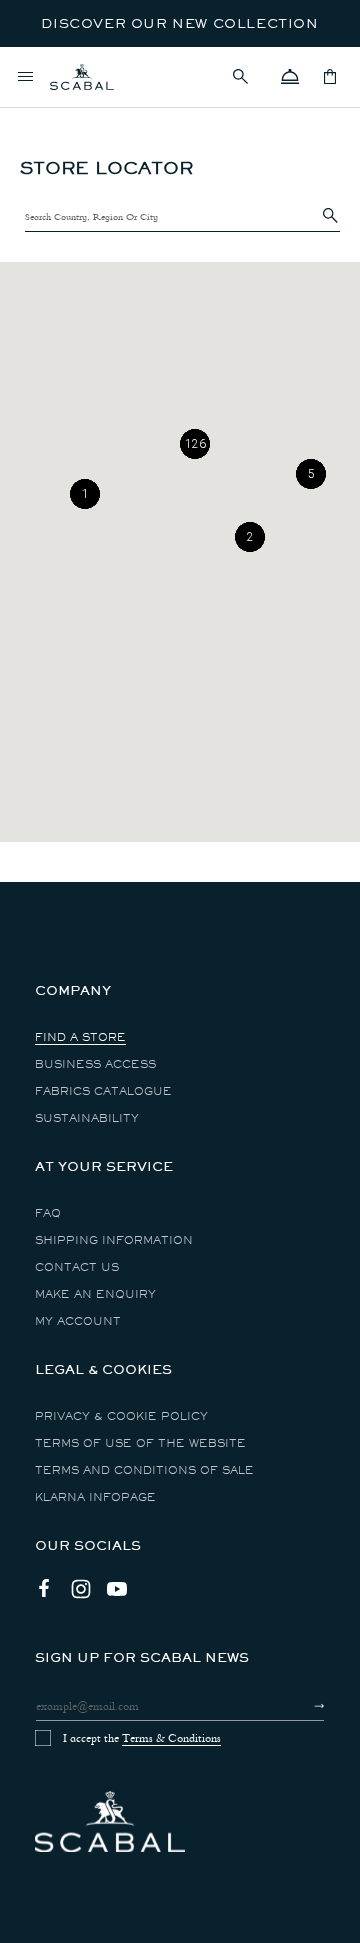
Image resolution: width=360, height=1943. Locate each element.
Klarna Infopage (95, 1497)
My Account (78, 1321)
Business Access (95, 1064)
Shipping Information (114, 1240)
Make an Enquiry (95, 1294)
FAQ (48, 1213)
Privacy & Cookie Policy (121, 1416)
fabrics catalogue (103, 1091)
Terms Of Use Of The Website (140, 1443)
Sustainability (87, 1118)
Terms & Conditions (171, 1738)
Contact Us (77, 1267)
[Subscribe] (301, 1706)
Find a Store (80, 1037)
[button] (250, 77)
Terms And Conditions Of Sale (144, 1470)
